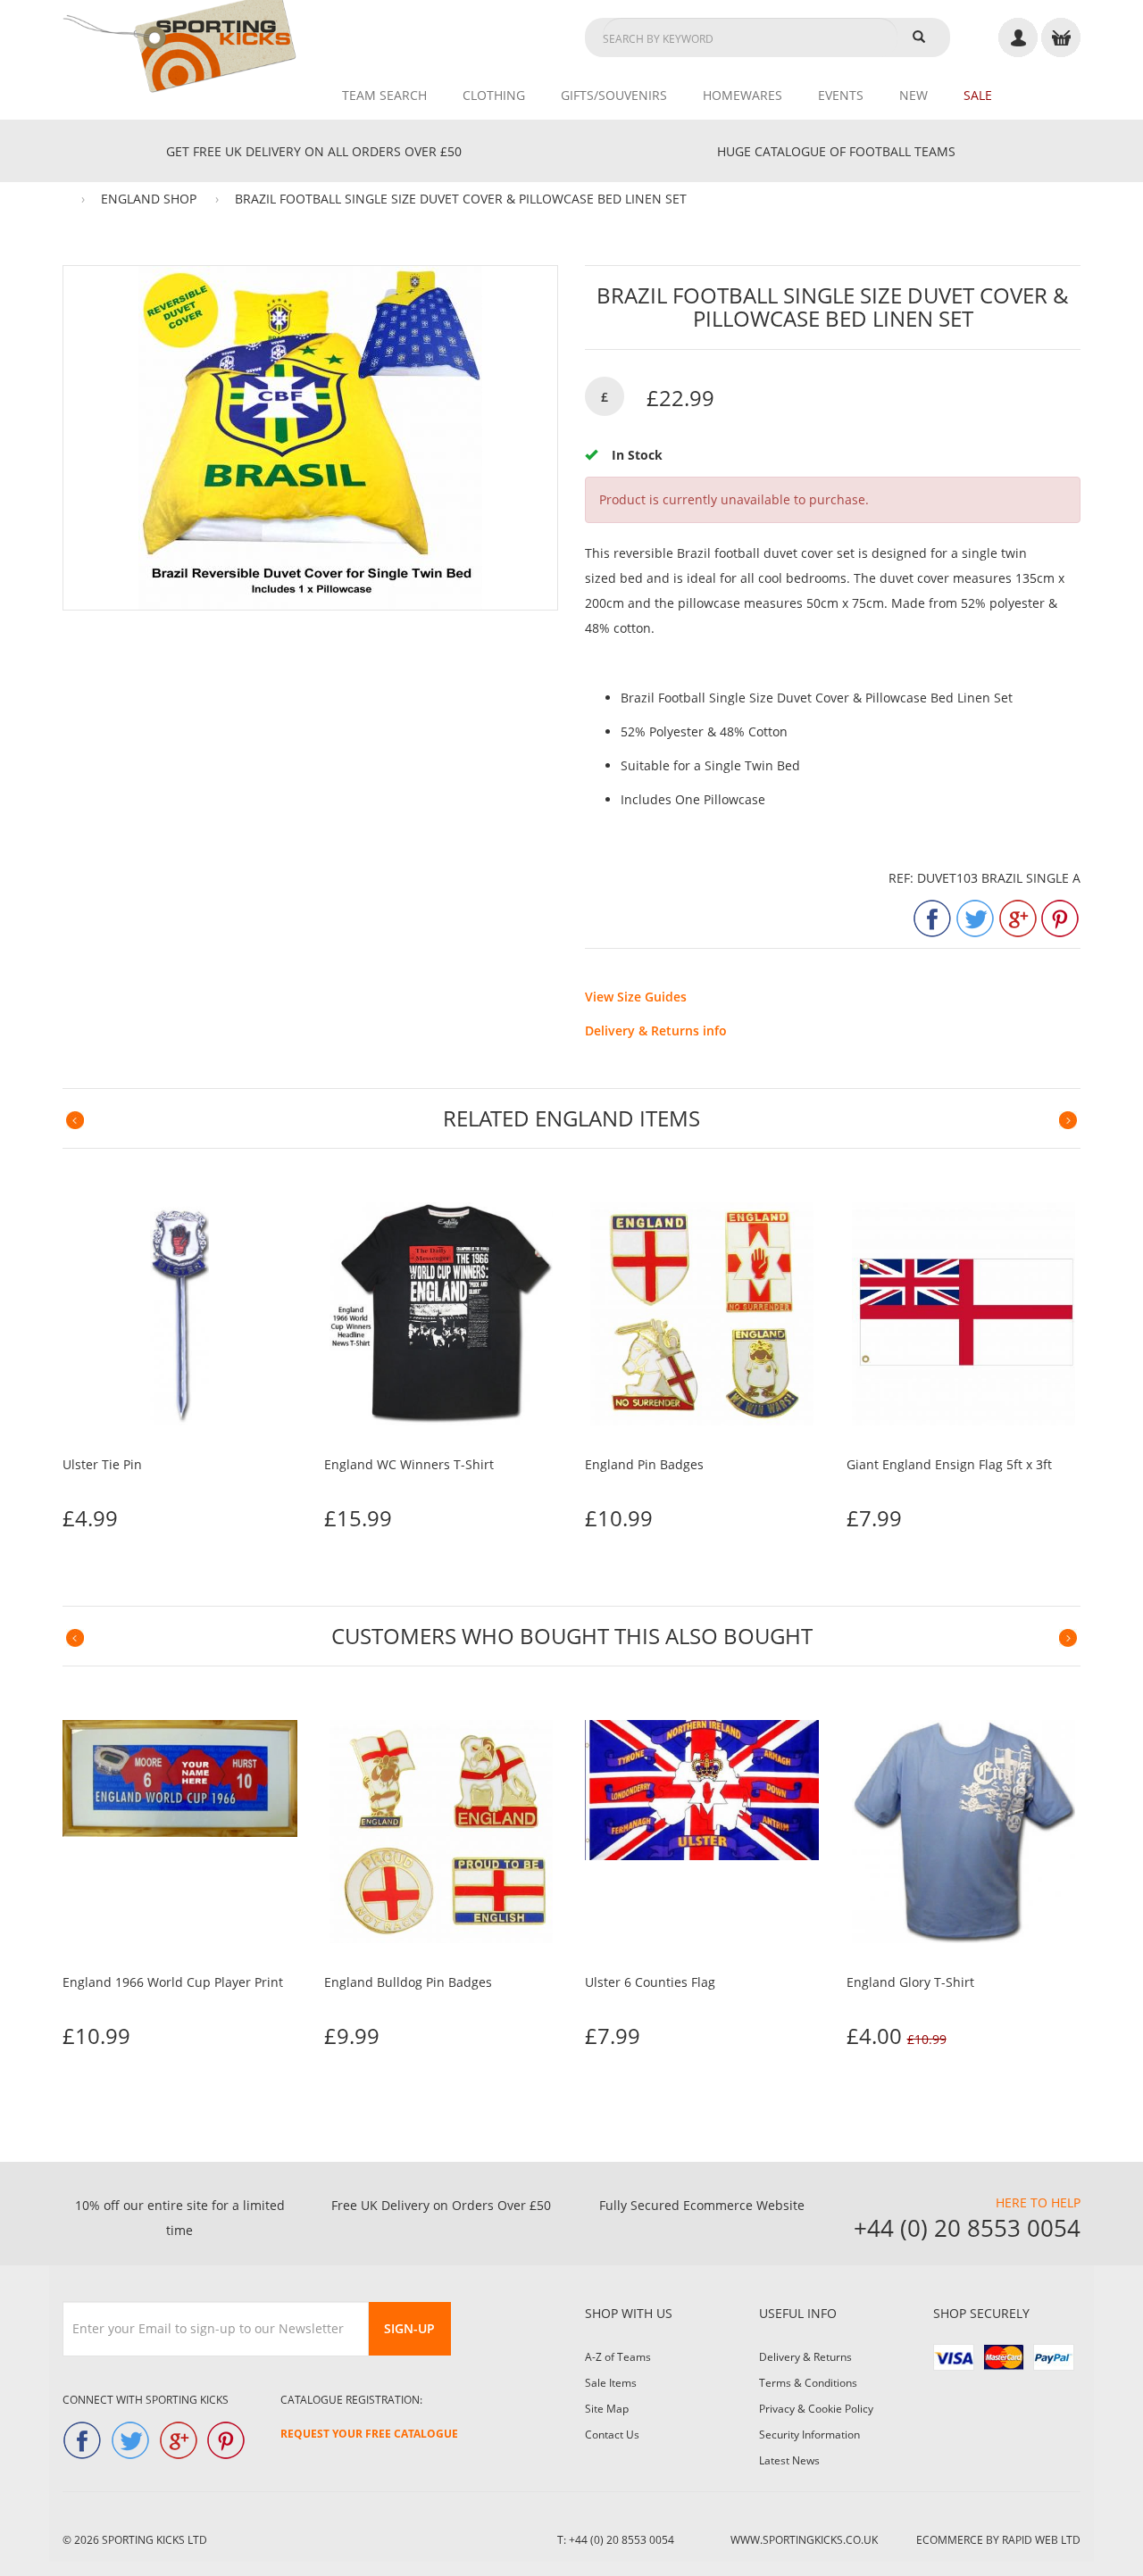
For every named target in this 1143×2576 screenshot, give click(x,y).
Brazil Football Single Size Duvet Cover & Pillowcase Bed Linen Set (461, 199)
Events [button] (841, 95)
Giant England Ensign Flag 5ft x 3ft (949, 1464)
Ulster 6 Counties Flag (650, 1982)
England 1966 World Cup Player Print (173, 1982)
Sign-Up (409, 2328)
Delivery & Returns (805, 2357)
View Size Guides (636, 997)
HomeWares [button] (743, 95)
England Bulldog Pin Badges (408, 1982)
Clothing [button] (494, 95)
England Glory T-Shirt (910, 1982)
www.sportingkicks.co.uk (804, 2540)
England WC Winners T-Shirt (409, 1464)
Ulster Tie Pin (102, 1464)
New (914, 95)
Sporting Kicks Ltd (154, 2540)
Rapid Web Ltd (1041, 2540)
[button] (75, 1120)
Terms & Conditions (808, 2383)
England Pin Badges (644, 1464)
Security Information (809, 2435)
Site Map (607, 2409)
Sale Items (611, 2383)
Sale (978, 95)
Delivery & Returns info (656, 1030)
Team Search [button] (384, 95)
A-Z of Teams (618, 2357)
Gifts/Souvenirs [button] (614, 95)
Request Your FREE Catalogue (369, 2434)
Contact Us (612, 2435)
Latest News (789, 2460)
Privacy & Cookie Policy (816, 2409)
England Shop (149, 199)
